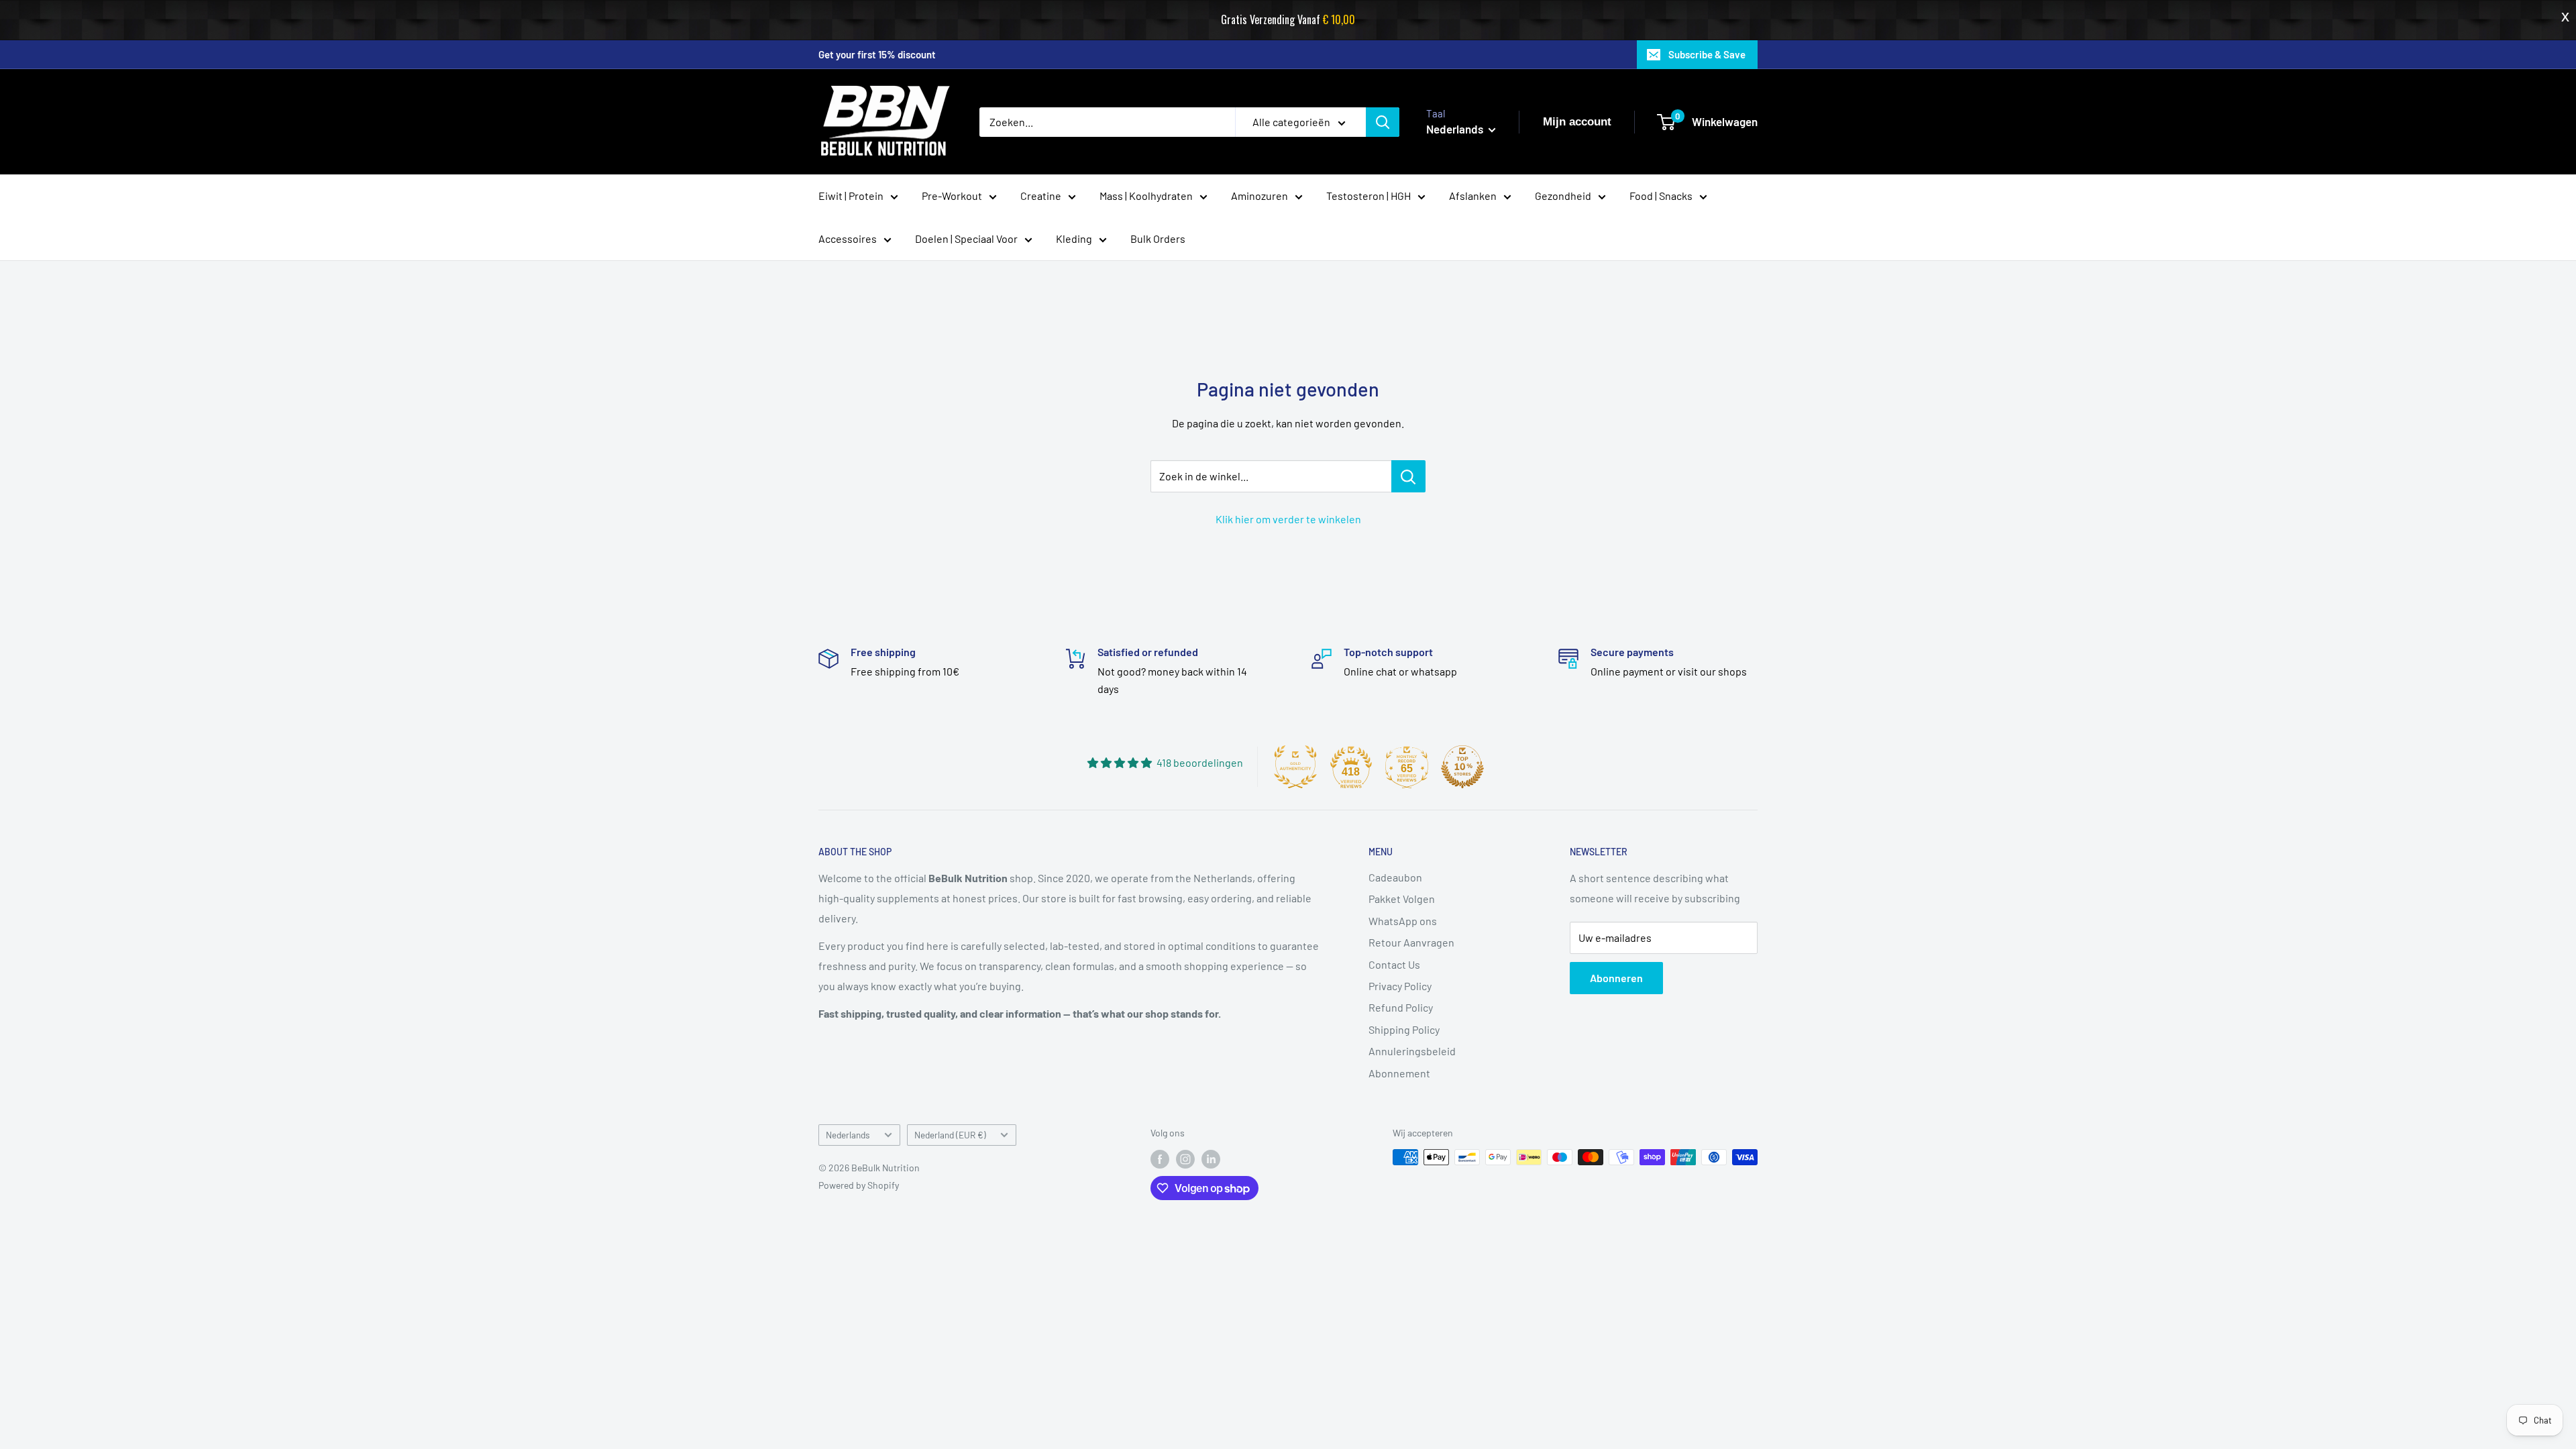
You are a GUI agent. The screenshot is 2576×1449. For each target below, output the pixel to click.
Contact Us (1394, 964)
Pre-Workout (952, 196)
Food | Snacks (1661, 196)
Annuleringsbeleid (1412, 1051)
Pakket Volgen (1402, 899)
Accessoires (848, 238)
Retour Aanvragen (1411, 942)
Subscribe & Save (1707, 54)
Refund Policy (1401, 1007)
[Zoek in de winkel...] (1408, 476)
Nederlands (848, 1135)
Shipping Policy (1404, 1029)
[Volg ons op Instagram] (1185, 1159)
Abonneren (1616, 978)
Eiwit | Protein (851, 196)
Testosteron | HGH (1368, 196)
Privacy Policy (1400, 986)
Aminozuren (1259, 196)
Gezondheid (1563, 196)
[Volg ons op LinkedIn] (1211, 1159)
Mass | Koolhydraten (1146, 196)
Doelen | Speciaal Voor (966, 238)
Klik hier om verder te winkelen (1288, 519)
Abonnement (1399, 1073)
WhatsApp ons (1403, 921)
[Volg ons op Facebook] (1160, 1159)
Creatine (1041, 196)
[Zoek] (1383, 122)
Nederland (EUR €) (950, 1135)
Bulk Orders (1158, 238)
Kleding (1074, 238)
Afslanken (1473, 196)
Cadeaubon (1395, 877)
